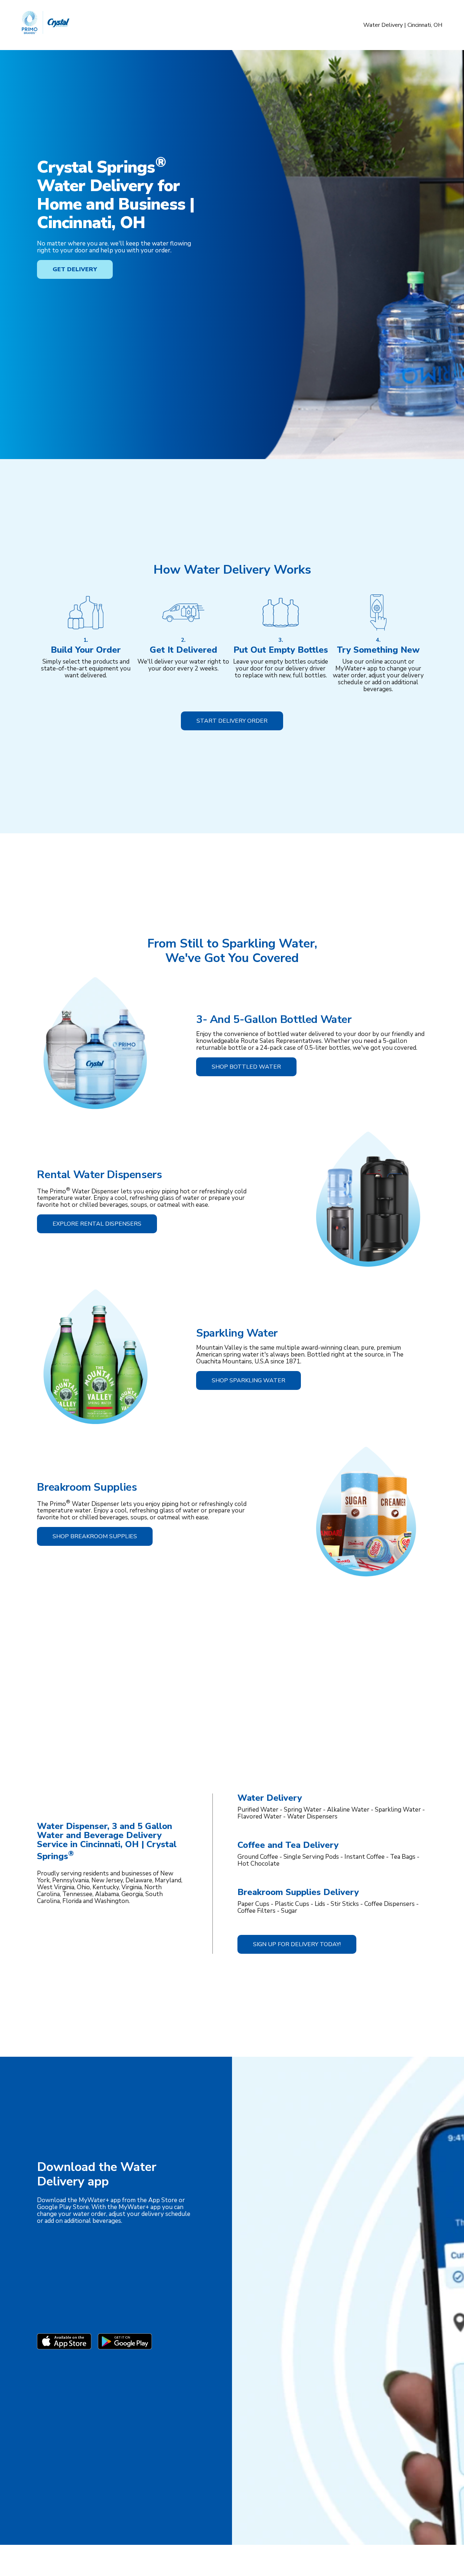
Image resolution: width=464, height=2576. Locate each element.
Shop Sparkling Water (248, 1380)
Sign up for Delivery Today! (297, 1944)
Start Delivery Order (232, 721)
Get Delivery (75, 269)
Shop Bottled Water (246, 1067)
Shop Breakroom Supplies (95, 1536)
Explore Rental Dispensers (97, 1224)
